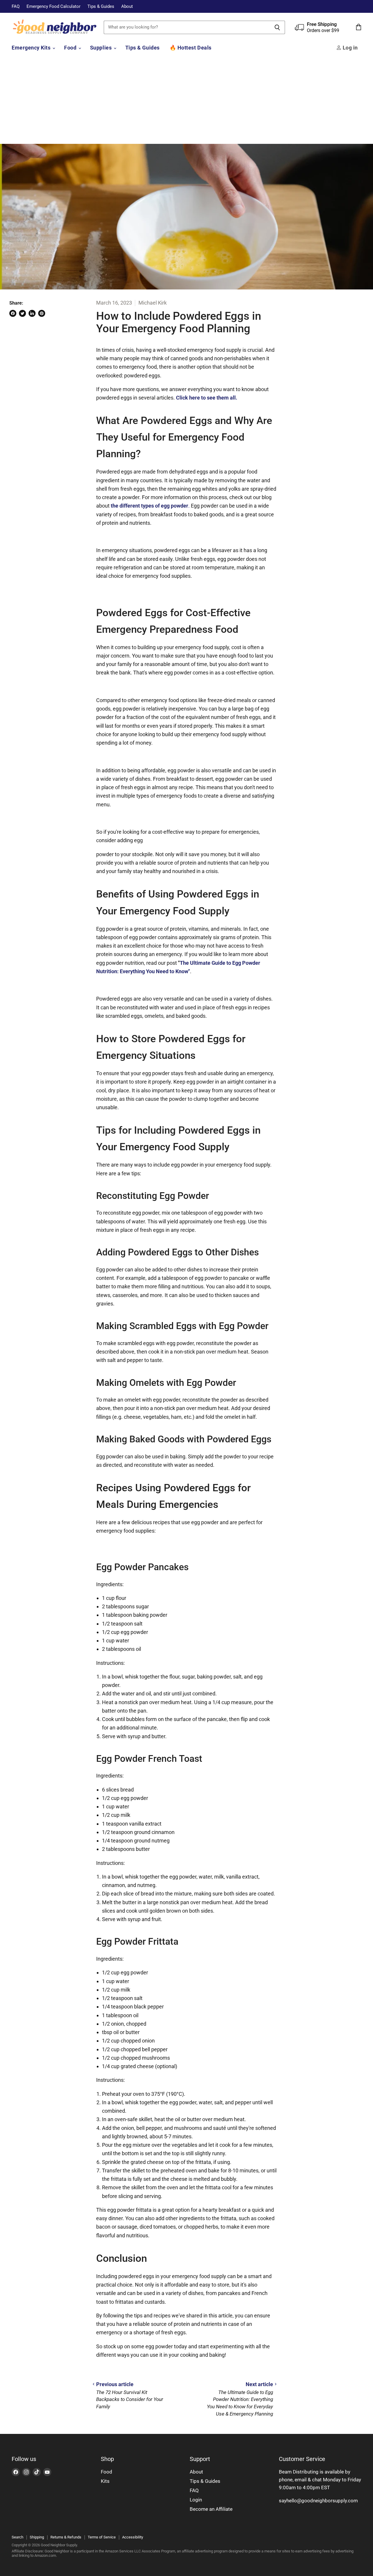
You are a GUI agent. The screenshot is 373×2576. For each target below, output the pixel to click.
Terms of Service (102, 2537)
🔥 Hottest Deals (191, 48)
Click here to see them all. (207, 398)
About (127, 7)
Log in (350, 48)
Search (17, 2537)
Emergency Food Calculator (53, 7)
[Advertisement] (186, 100)
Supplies (102, 48)
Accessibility (133, 2537)
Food (71, 48)
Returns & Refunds (66, 2537)
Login (196, 2500)
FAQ (16, 7)
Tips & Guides (101, 7)
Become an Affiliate (211, 2509)
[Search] (277, 27)
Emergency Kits (32, 48)
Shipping (37, 2537)
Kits (105, 2481)
